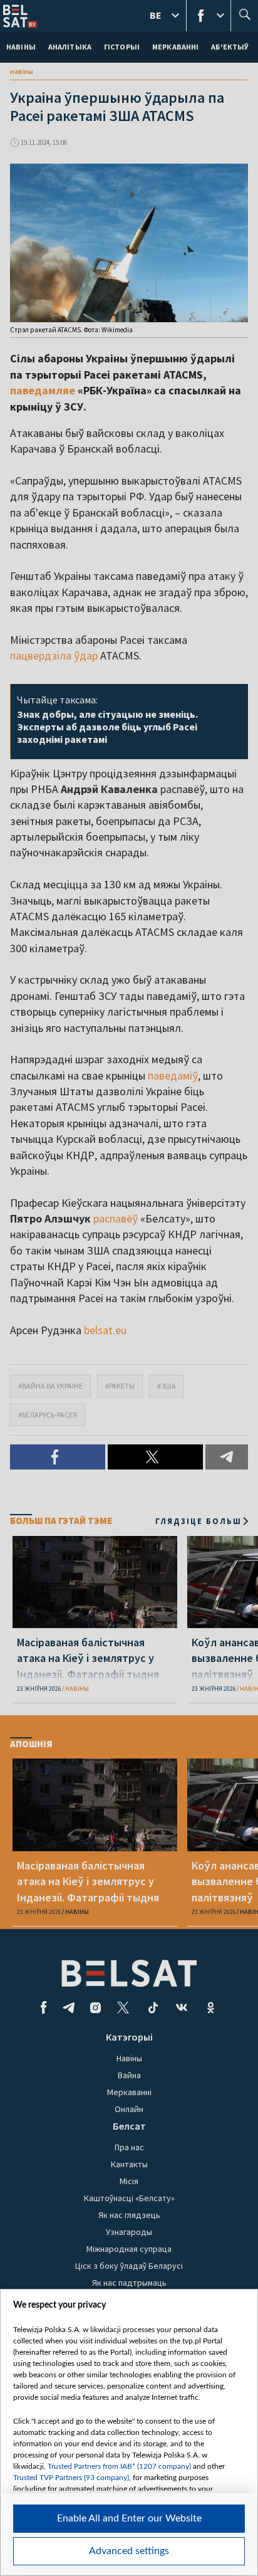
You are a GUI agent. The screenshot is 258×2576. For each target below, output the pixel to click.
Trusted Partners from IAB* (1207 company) (119, 2466)
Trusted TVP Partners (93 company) (71, 2478)
